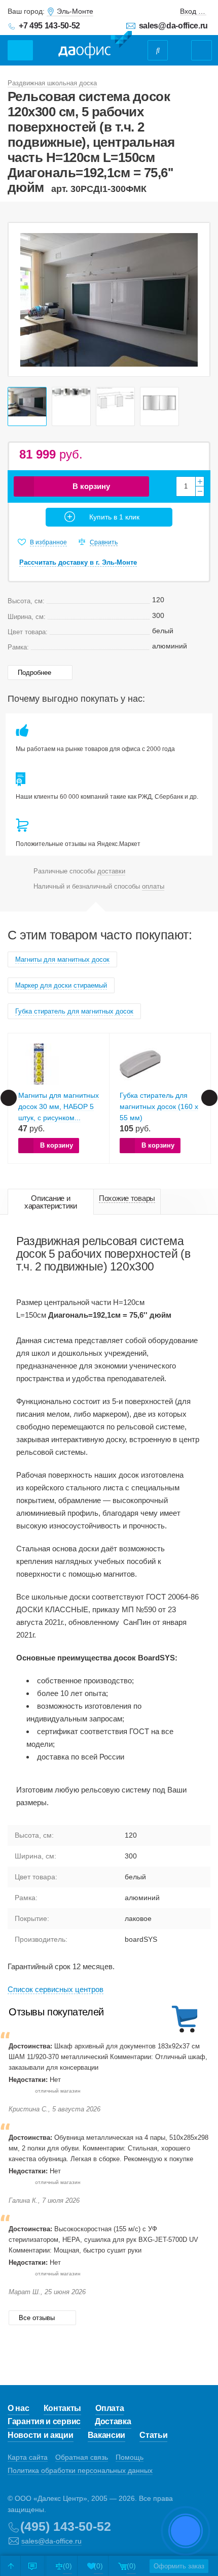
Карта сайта (28, 2457)
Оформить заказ (179, 2566)
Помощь (130, 2457)
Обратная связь (82, 2457)
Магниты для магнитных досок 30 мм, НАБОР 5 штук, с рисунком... (59, 1106)
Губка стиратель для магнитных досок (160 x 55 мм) (159, 1106)
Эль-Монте (75, 11)
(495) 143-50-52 (66, 2526)
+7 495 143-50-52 (49, 26)
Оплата (110, 2408)
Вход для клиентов (193, 11)
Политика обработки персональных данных (80, 2470)
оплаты (153, 886)
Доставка (113, 2421)
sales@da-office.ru (173, 26)
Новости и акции (41, 2435)
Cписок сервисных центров (56, 1989)
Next (197, 300)
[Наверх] (11, 2566)
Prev (21, 300)
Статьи (153, 2435)
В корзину (91, 486)
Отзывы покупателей (56, 2012)
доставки (111, 871)
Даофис (95, 45)
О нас (19, 2408)
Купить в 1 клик (114, 517)
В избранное (48, 542)
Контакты (63, 2408)
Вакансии (107, 2435)
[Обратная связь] (32, 2566)
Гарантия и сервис (44, 2421)
